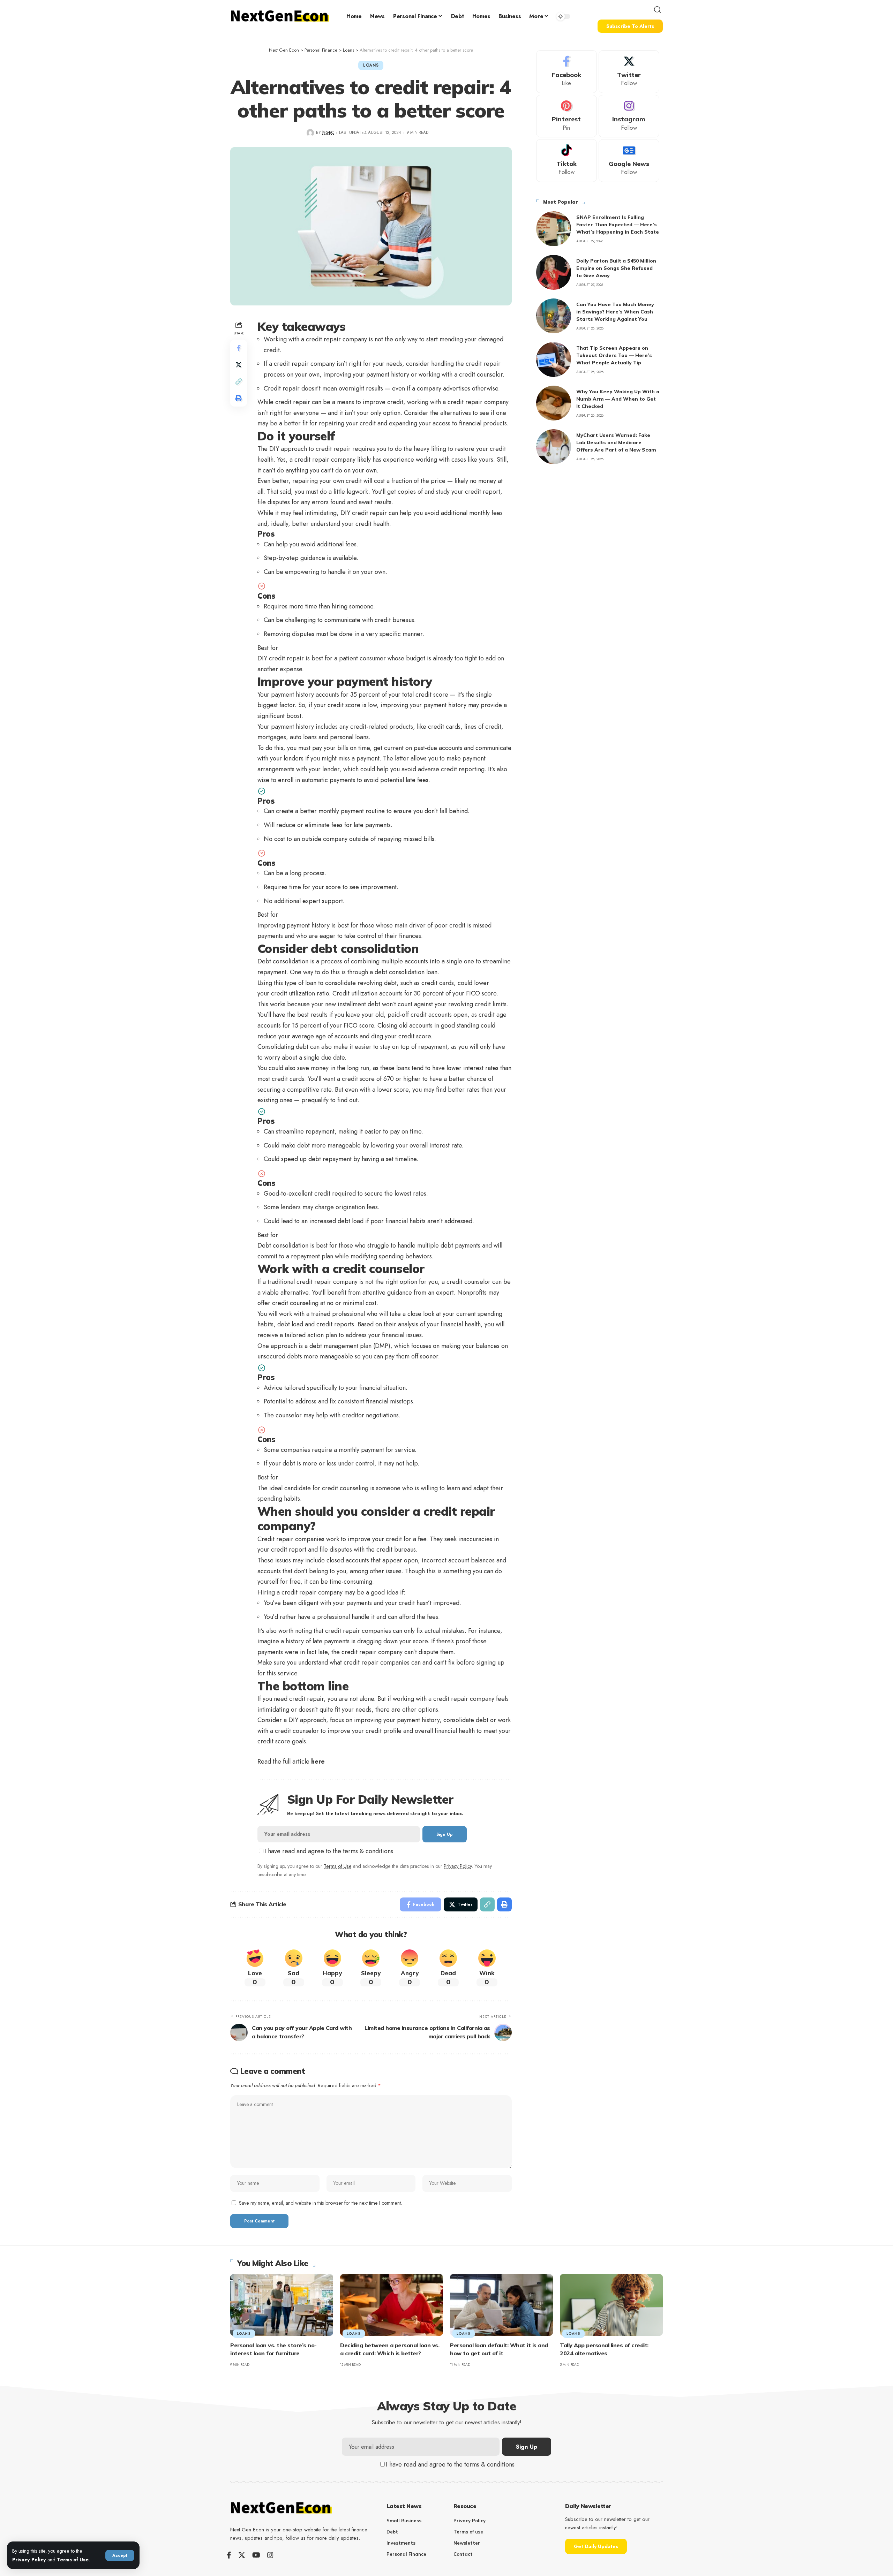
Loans (371, 65)
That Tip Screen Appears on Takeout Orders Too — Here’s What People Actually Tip (614, 355)
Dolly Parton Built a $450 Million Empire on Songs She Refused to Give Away (616, 268)
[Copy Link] (239, 381)
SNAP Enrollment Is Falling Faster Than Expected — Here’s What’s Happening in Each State (618, 225)
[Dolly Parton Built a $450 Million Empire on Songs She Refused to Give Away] (554, 272)
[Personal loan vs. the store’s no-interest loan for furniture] (282, 2305)
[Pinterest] (566, 116)
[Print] (239, 398)
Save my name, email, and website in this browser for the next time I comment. (321, 2203)
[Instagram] (629, 116)
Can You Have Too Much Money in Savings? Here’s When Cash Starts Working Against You (615, 312)
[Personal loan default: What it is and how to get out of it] (501, 2305)
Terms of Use (73, 2560)
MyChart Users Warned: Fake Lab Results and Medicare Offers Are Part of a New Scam (616, 442)
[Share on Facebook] (239, 348)
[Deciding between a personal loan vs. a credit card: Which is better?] (392, 2305)
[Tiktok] (566, 161)
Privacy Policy (29, 2560)
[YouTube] (256, 2555)
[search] (658, 10)
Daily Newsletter (588, 2506)
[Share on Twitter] (239, 364)
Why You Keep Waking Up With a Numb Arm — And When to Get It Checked (618, 399)
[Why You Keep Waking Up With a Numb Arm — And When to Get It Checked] (554, 403)
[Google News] (629, 161)
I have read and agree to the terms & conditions (329, 1851)
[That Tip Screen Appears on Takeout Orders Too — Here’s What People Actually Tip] (554, 359)
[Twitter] (629, 72)
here (318, 1761)
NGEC (328, 132)
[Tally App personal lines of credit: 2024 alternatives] (611, 2305)
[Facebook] (566, 72)
